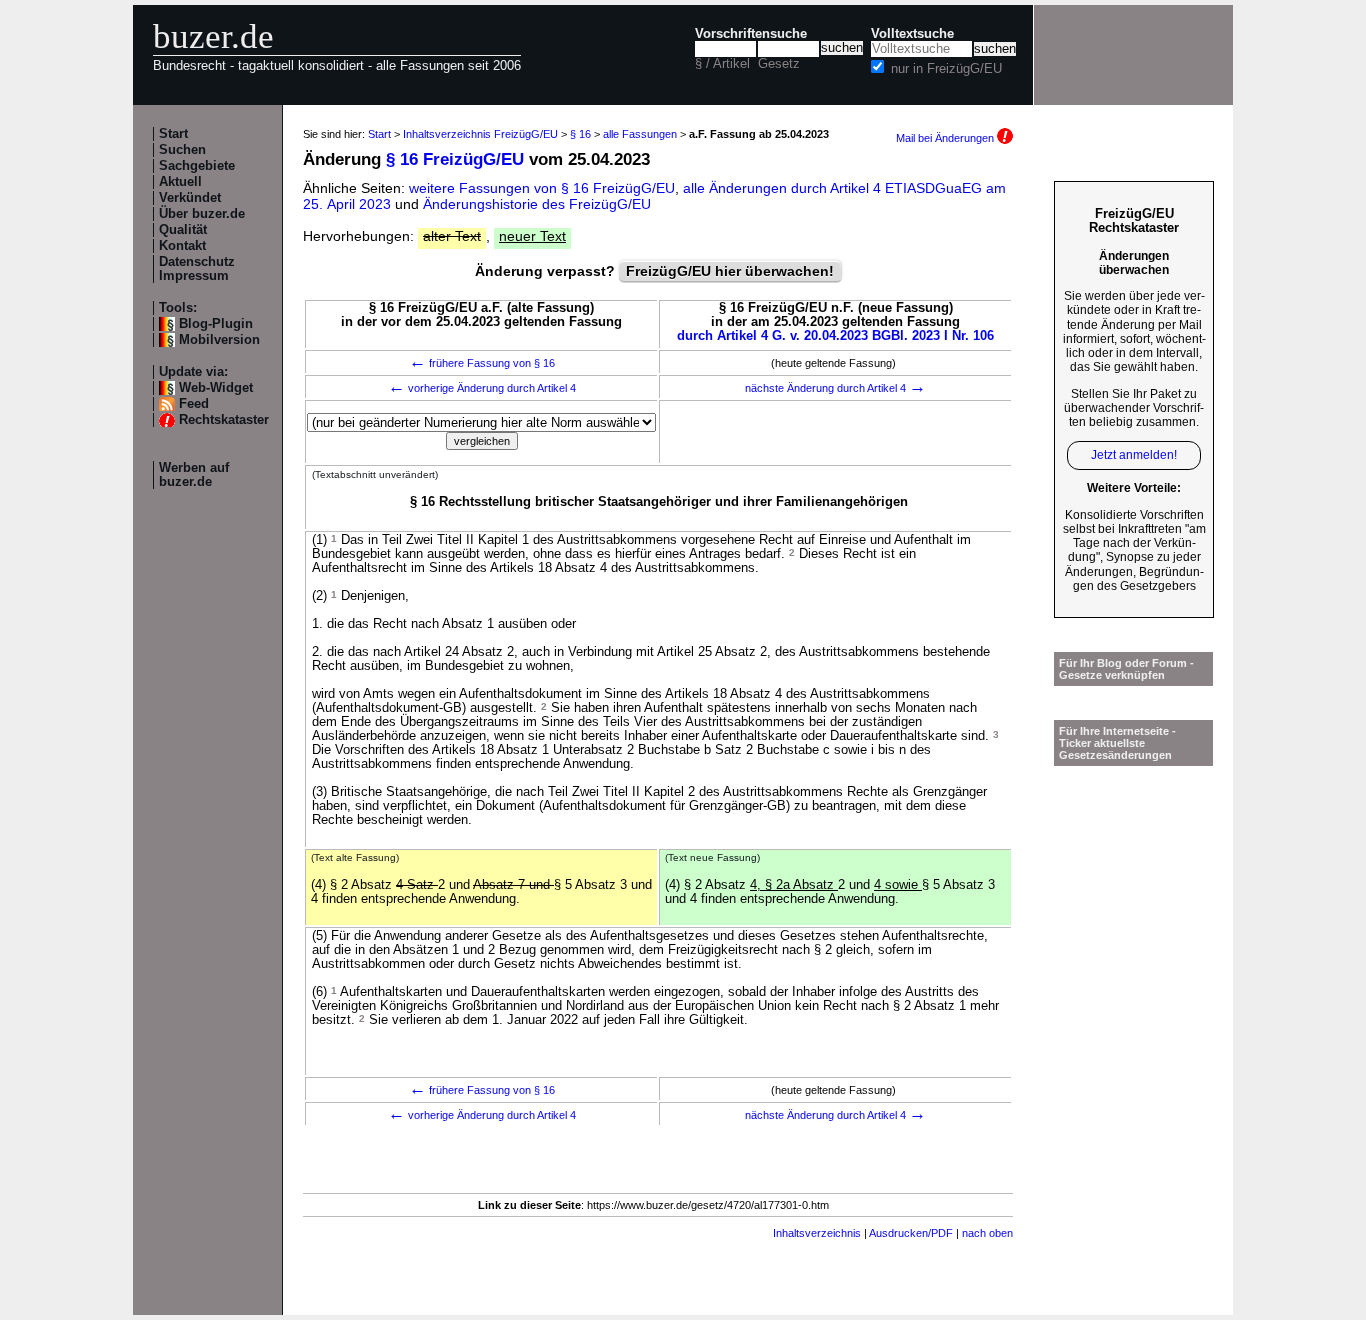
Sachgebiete (197, 166)
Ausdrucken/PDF (911, 1233)
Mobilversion (219, 340)
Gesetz (779, 64)
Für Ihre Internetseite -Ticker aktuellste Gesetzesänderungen (1117, 743)
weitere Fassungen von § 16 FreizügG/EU (542, 188)
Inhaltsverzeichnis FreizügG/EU (480, 134)
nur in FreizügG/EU (946, 69)
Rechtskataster (224, 420)
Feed (194, 404)
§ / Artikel (722, 64)
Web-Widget (216, 388)
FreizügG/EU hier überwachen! (730, 271)
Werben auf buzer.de (194, 475)
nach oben (987, 1233)
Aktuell (180, 182)
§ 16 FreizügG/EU (455, 159)
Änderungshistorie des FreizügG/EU (537, 204)
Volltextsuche (912, 34)
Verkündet (190, 198)
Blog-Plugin (216, 324)
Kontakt (182, 246)
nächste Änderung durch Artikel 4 (835, 388)
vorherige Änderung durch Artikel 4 (482, 388)
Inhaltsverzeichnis (817, 1233)
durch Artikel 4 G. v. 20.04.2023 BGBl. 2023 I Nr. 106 (835, 336)
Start (173, 134)
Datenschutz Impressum (197, 269)
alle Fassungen (640, 134)
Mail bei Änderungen (946, 138)
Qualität (183, 230)
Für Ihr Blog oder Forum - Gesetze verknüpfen (1126, 669)
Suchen (182, 150)
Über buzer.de (202, 214)
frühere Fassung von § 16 (482, 363)
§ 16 (580, 134)
